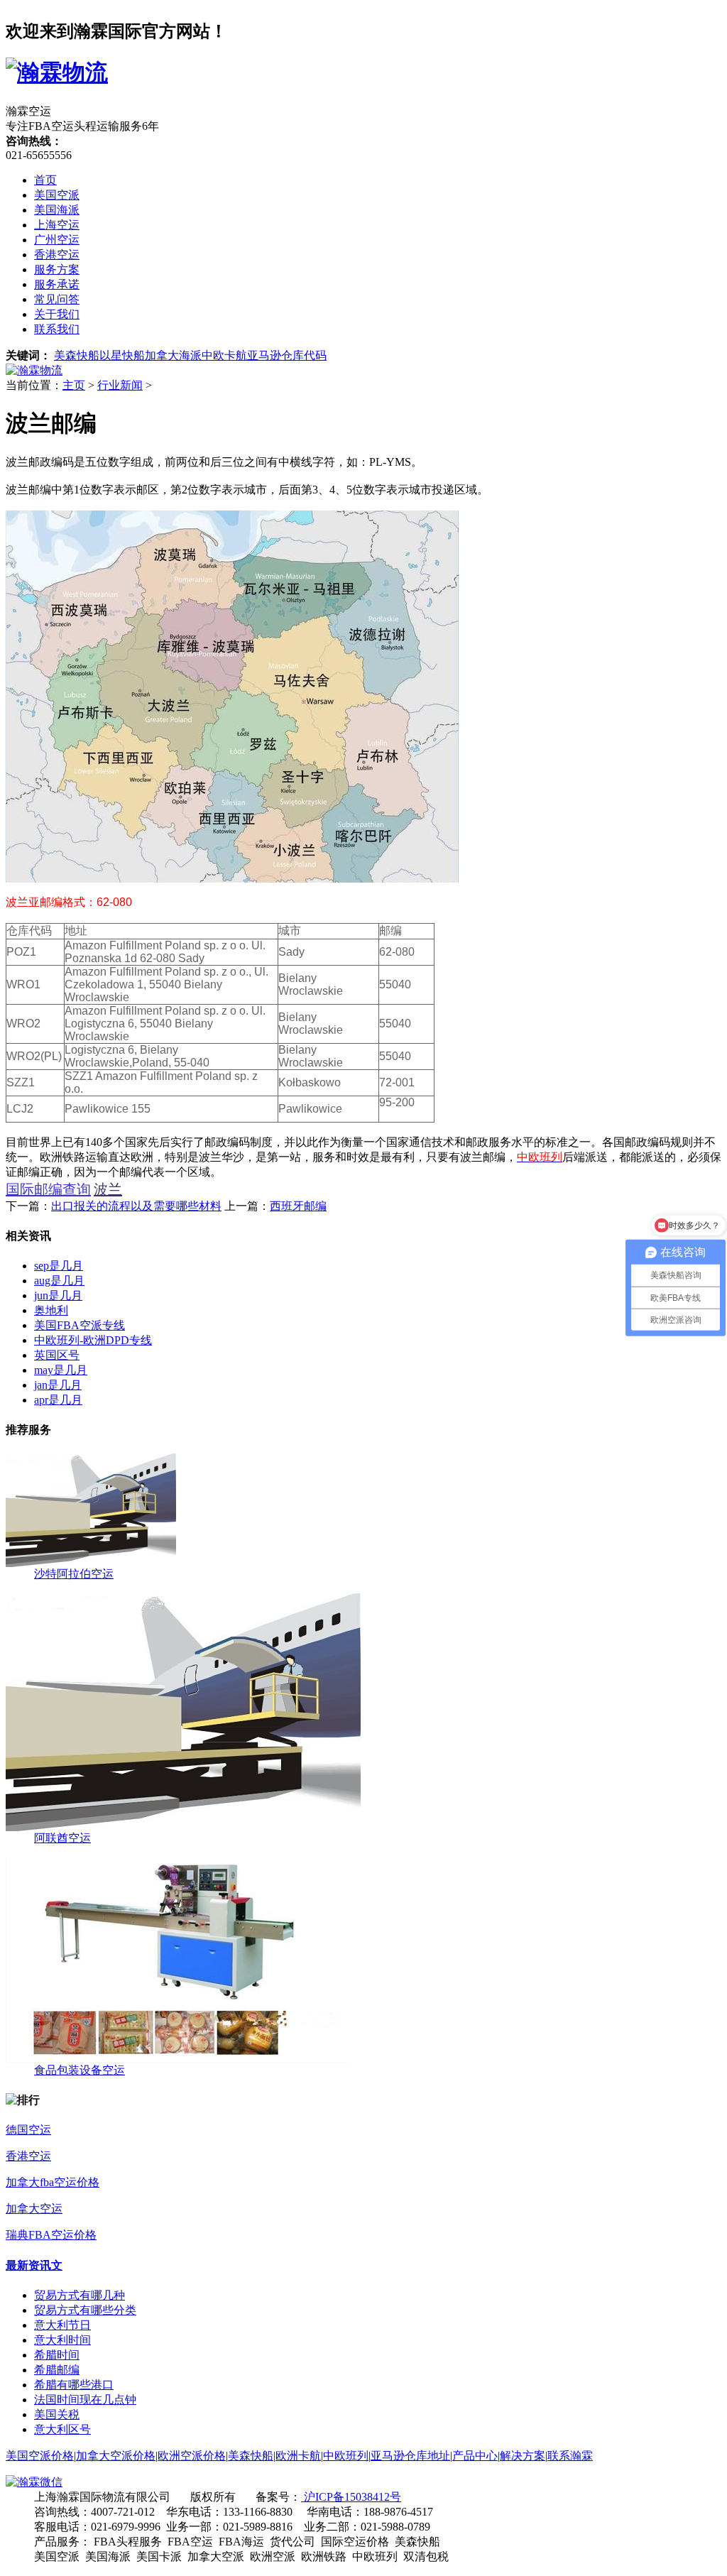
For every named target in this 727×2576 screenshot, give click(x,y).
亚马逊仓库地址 (410, 2456)
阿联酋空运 (62, 1838)
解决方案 (523, 2456)
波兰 (108, 1189)
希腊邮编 (57, 2370)
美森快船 (77, 355)
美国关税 (57, 2414)
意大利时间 (62, 2340)
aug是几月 (59, 1281)
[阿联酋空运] (183, 1827)
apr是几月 (58, 1400)
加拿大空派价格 (116, 2456)
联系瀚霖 (570, 2456)
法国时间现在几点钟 (85, 2400)
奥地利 (51, 1310)
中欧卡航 (224, 355)
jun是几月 (58, 1295)
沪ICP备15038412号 (351, 2497)
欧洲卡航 (298, 2456)
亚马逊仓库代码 (287, 355)
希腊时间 (57, 2355)
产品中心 (475, 2456)
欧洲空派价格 (192, 2456)
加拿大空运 (34, 2209)
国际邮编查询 (48, 1189)
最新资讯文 (34, 2265)
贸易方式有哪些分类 (85, 2310)
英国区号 (57, 1355)
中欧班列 (346, 2456)
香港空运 (28, 2156)
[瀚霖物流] (34, 370)
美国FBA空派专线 (80, 1325)
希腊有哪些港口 (74, 2385)
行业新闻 (120, 385)
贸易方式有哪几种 (80, 2295)
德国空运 (28, 2130)
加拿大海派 (173, 355)
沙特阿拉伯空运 (74, 1574)
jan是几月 (58, 1385)
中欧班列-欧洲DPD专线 (93, 1340)
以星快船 (122, 355)
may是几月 (61, 1370)
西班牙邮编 (298, 1206)
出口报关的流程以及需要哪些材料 (136, 1206)
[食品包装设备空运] (177, 2059)
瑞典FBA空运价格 (51, 2235)
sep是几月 (59, 1266)
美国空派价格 (40, 2456)
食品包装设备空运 (80, 2070)
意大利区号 (62, 2429)
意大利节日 (62, 2325)
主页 (74, 385)
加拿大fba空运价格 (53, 2182)
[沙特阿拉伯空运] (91, 1563)
